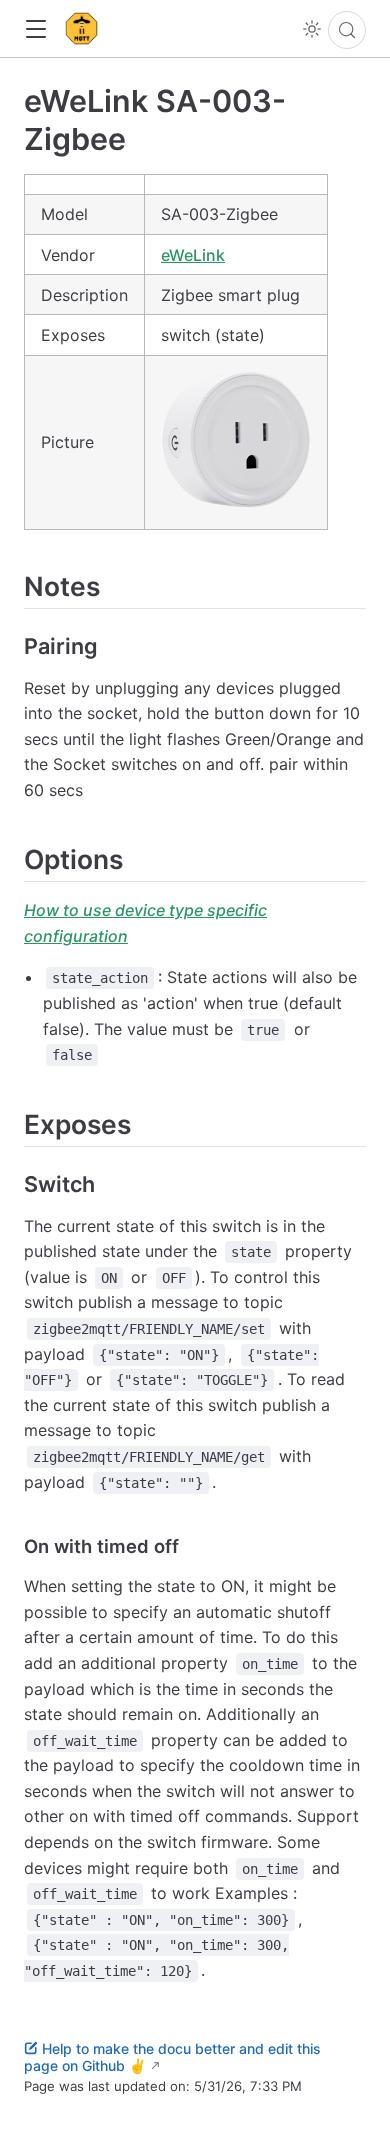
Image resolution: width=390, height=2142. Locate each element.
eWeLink (193, 255)
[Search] (347, 30)
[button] (35, 29)
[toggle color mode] (312, 29)
